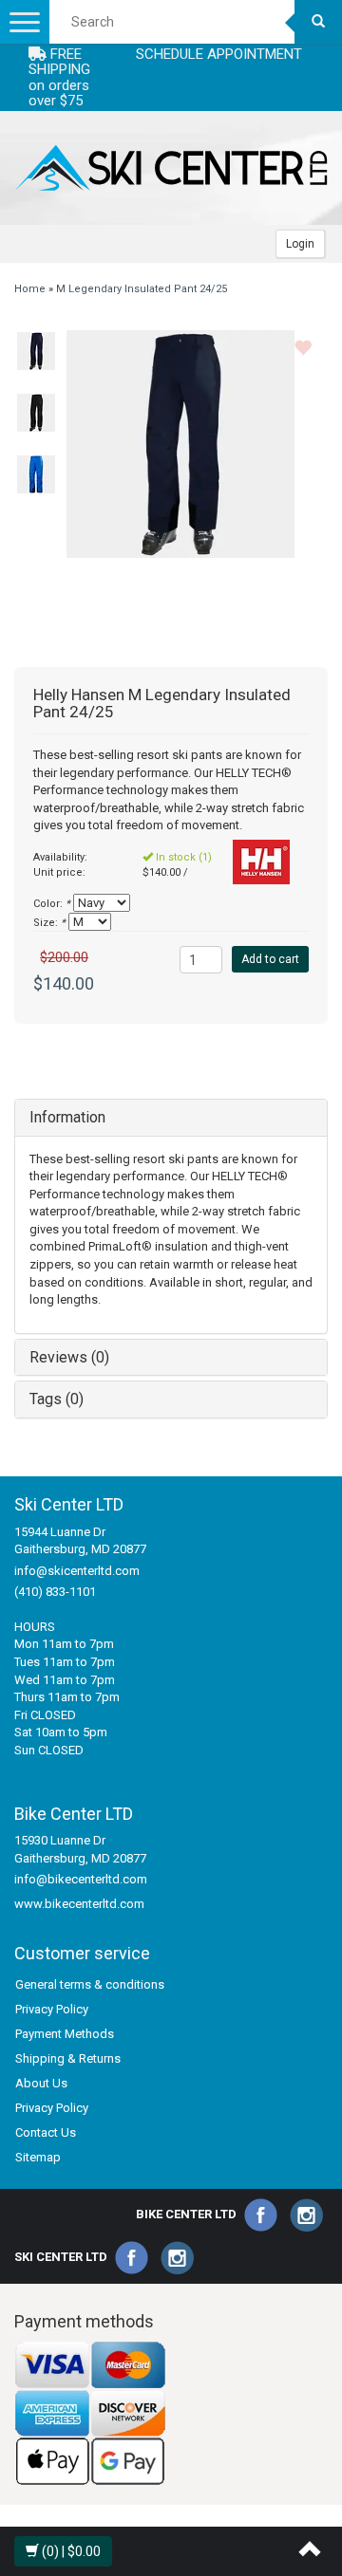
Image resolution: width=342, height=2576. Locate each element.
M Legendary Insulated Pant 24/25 (142, 289)
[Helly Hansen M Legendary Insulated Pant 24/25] (36, 351)
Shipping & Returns (68, 2058)
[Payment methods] (90, 2413)
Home (30, 289)
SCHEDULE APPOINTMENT (219, 54)
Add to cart (270, 959)
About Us (41, 2083)
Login (300, 244)
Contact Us (46, 2132)
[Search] (318, 22)
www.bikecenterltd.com (79, 1904)
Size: (49, 923)
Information (67, 1117)
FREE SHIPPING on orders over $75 (59, 78)
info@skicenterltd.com (77, 1571)
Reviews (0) (69, 1357)
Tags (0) (57, 1399)
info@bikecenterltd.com (81, 1879)
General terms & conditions (90, 1984)
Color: (52, 904)
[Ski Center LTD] (171, 168)
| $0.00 (71, 2551)
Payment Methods (65, 2034)
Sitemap (38, 2157)
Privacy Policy (52, 2009)
